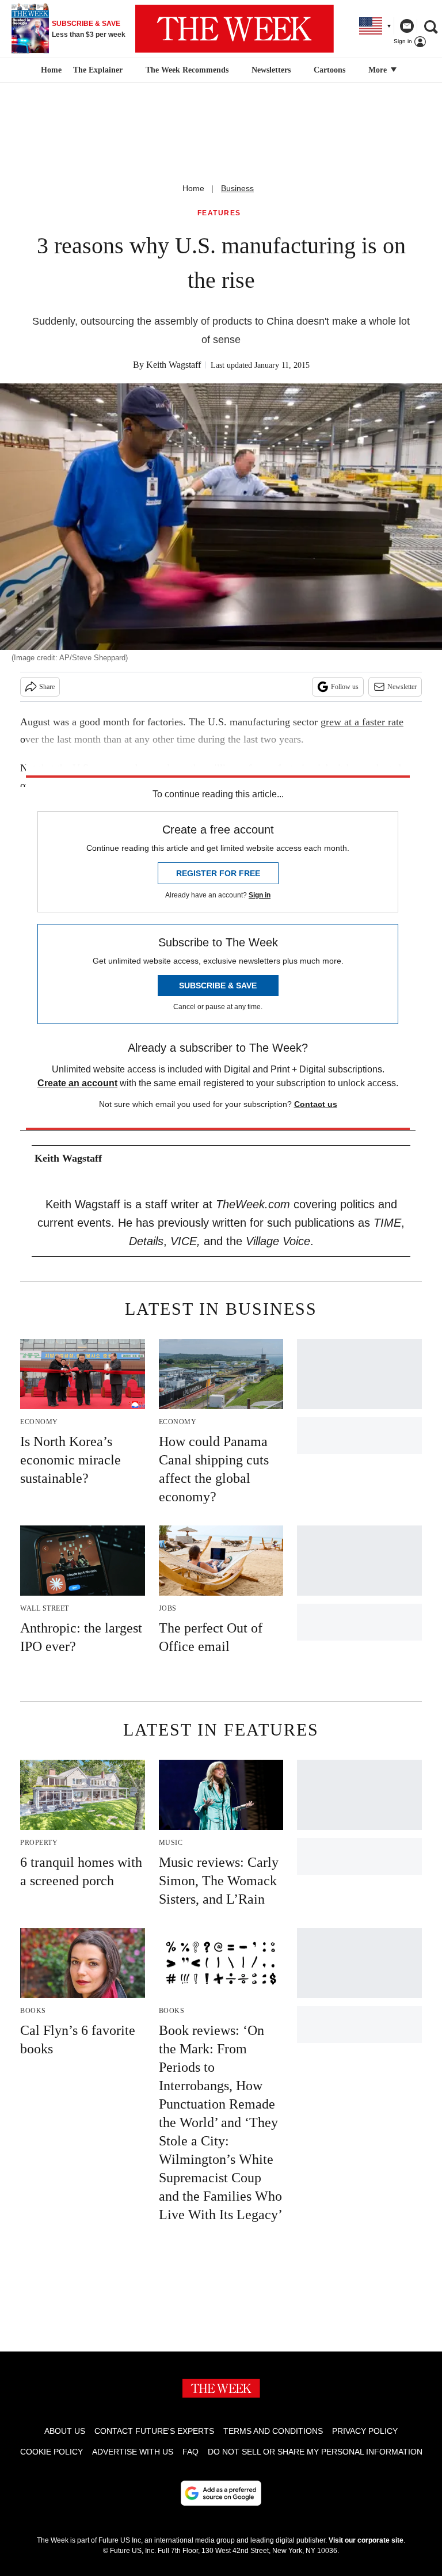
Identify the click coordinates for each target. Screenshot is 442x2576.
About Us (65, 2431)
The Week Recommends (187, 70)
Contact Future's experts (154, 2431)
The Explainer (98, 70)
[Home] (50, 70)
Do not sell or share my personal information (315, 2452)
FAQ (190, 2452)
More (379, 70)
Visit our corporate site (366, 2540)
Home (193, 188)
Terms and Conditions (273, 2431)
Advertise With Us (133, 2452)
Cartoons (329, 70)
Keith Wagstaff (174, 365)
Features (219, 213)
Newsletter (402, 687)
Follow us (345, 687)
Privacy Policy (365, 2431)
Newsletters (271, 70)
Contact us (316, 1104)
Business (237, 188)
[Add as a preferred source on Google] (221, 2493)
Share (47, 687)
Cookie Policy (52, 2452)
